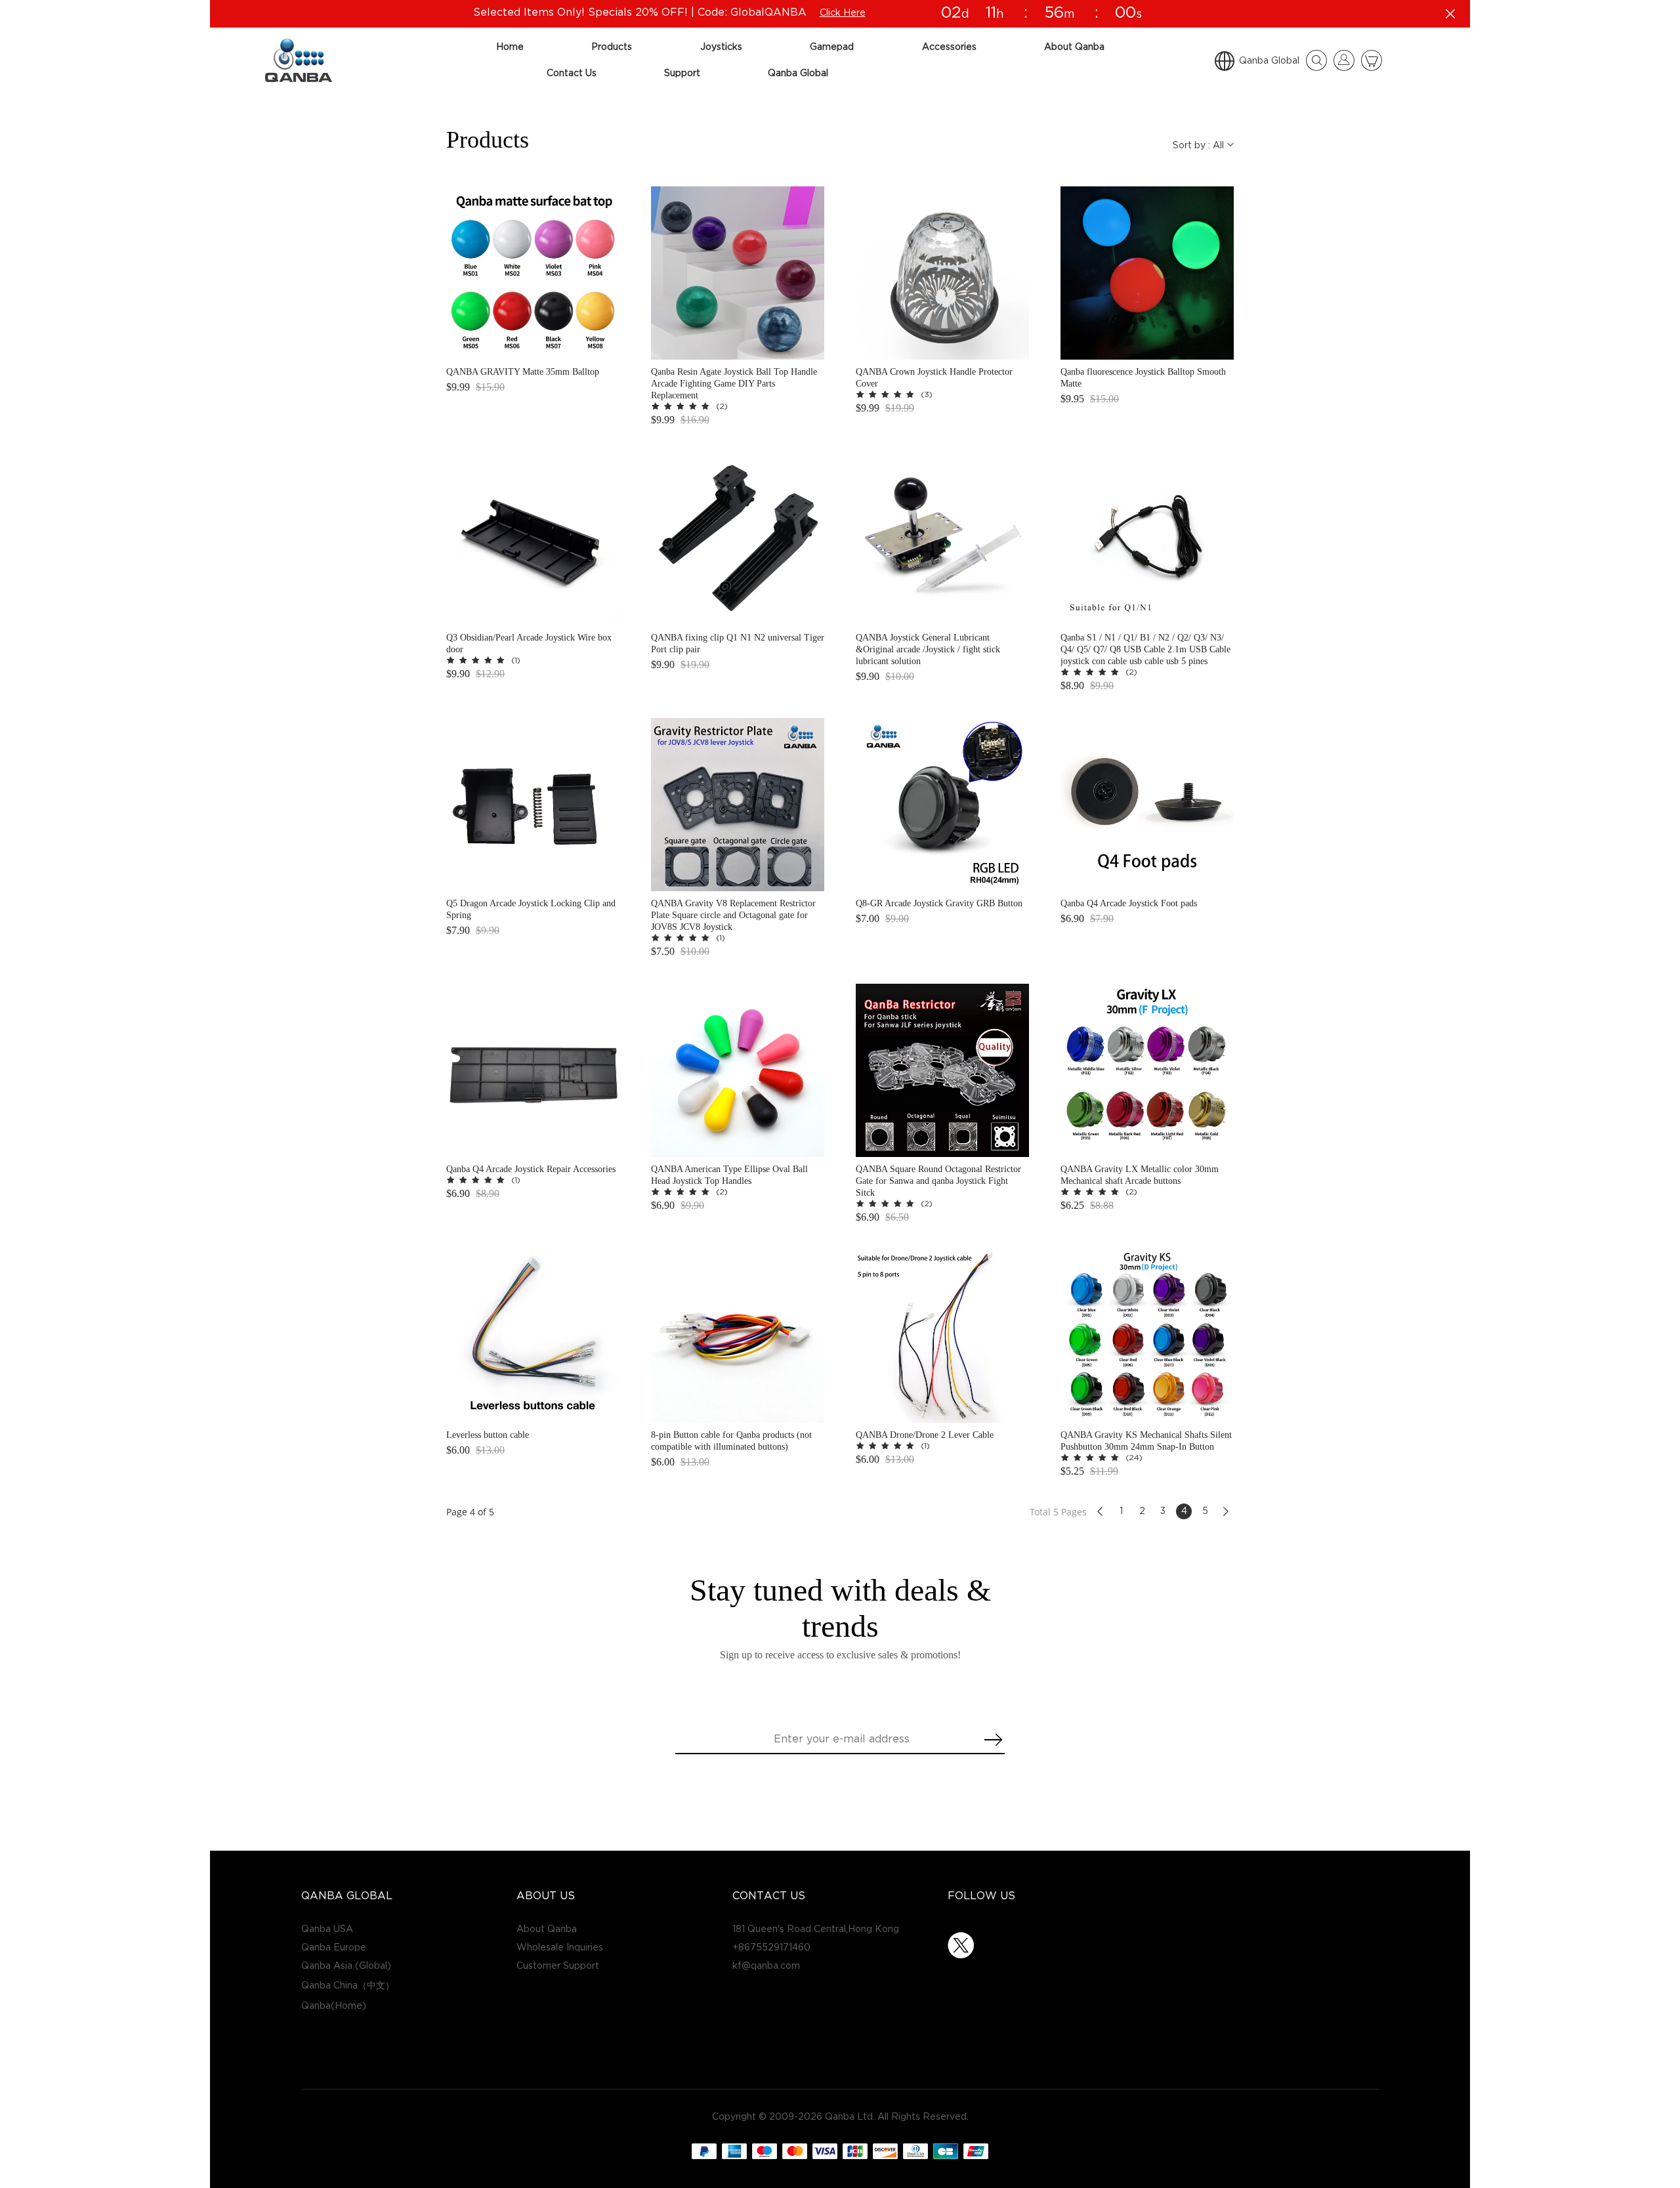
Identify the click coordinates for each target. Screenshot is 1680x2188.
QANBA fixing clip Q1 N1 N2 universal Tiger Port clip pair (738, 643)
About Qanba (1074, 47)
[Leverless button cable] (533, 1336)
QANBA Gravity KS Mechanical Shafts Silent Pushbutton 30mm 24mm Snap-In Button (1146, 1441)
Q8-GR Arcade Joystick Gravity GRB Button (939, 903)
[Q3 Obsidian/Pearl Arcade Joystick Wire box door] (533, 539)
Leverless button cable (488, 1435)
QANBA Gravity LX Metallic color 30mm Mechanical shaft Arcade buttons (1140, 1175)
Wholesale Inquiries (560, 1947)
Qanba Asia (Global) (346, 1966)
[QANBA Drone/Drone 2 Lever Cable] (942, 1336)
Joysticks (721, 47)
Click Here (843, 13)
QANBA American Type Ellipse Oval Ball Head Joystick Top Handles (729, 1175)
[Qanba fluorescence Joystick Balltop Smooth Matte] (1147, 273)
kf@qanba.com (766, 1966)
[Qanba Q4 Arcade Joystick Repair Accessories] (533, 1070)
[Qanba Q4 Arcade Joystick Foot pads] (1147, 805)
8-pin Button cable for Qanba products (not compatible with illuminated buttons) (731, 1441)
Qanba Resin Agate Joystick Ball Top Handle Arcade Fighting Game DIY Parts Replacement (734, 384)
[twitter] (961, 1945)
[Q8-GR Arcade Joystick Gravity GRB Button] (942, 805)
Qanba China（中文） (348, 1986)
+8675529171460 (771, 1947)
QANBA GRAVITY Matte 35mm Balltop (523, 372)
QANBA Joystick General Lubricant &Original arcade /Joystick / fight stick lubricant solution (928, 649)
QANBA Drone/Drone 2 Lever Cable (925, 1435)
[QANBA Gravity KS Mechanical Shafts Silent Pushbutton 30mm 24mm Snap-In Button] (1147, 1336)
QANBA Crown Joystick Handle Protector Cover (934, 378)
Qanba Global (798, 73)
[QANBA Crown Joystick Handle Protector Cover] (942, 273)
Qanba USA (327, 1929)
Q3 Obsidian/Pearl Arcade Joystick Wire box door (529, 643)
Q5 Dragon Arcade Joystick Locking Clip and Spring (531, 909)
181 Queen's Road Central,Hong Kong (816, 1929)
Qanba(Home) (334, 2006)
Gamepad (832, 47)
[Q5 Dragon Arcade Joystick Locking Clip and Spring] (533, 805)
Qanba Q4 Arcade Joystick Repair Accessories (531, 1169)
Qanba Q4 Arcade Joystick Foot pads (1129, 903)
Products (612, 47)
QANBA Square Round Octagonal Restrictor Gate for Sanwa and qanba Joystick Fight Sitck (938, 1181)
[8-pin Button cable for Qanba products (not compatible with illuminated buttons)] (738, 1336)
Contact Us (572, 73)
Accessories (949, 47)
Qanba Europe (334, 1947)
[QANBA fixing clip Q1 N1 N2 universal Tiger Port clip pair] (738, 539)
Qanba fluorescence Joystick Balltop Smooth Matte (1143, 378)
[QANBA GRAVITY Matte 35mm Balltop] (533, 273)
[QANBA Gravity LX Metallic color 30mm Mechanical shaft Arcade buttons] (1147, 1070)
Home (510, 47)
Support (682, 73)
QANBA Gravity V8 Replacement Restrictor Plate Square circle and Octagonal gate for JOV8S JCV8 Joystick (733, 915)
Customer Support (558, 1966)
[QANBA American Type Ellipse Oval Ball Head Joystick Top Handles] (738, 1070)
